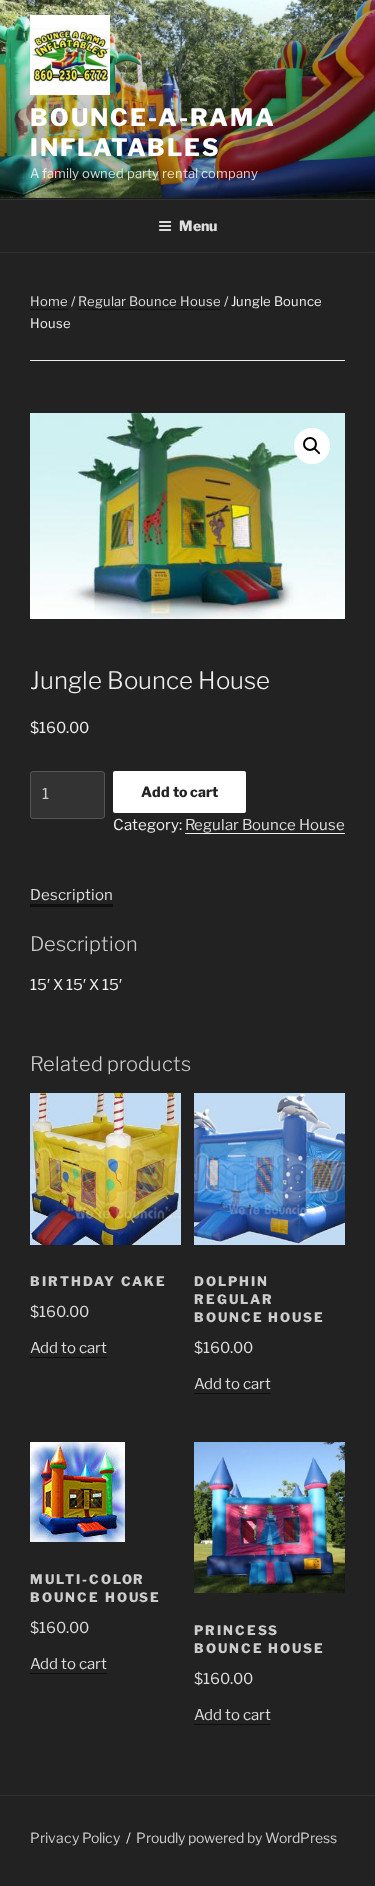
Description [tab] (71, 895)
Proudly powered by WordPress (236, 1837)
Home (49, 301)
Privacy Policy (75, 1837)
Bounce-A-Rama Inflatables (153, 132)
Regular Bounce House (149, 301)
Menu (198, 225)
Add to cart (179, 791)
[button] (312, 446)
